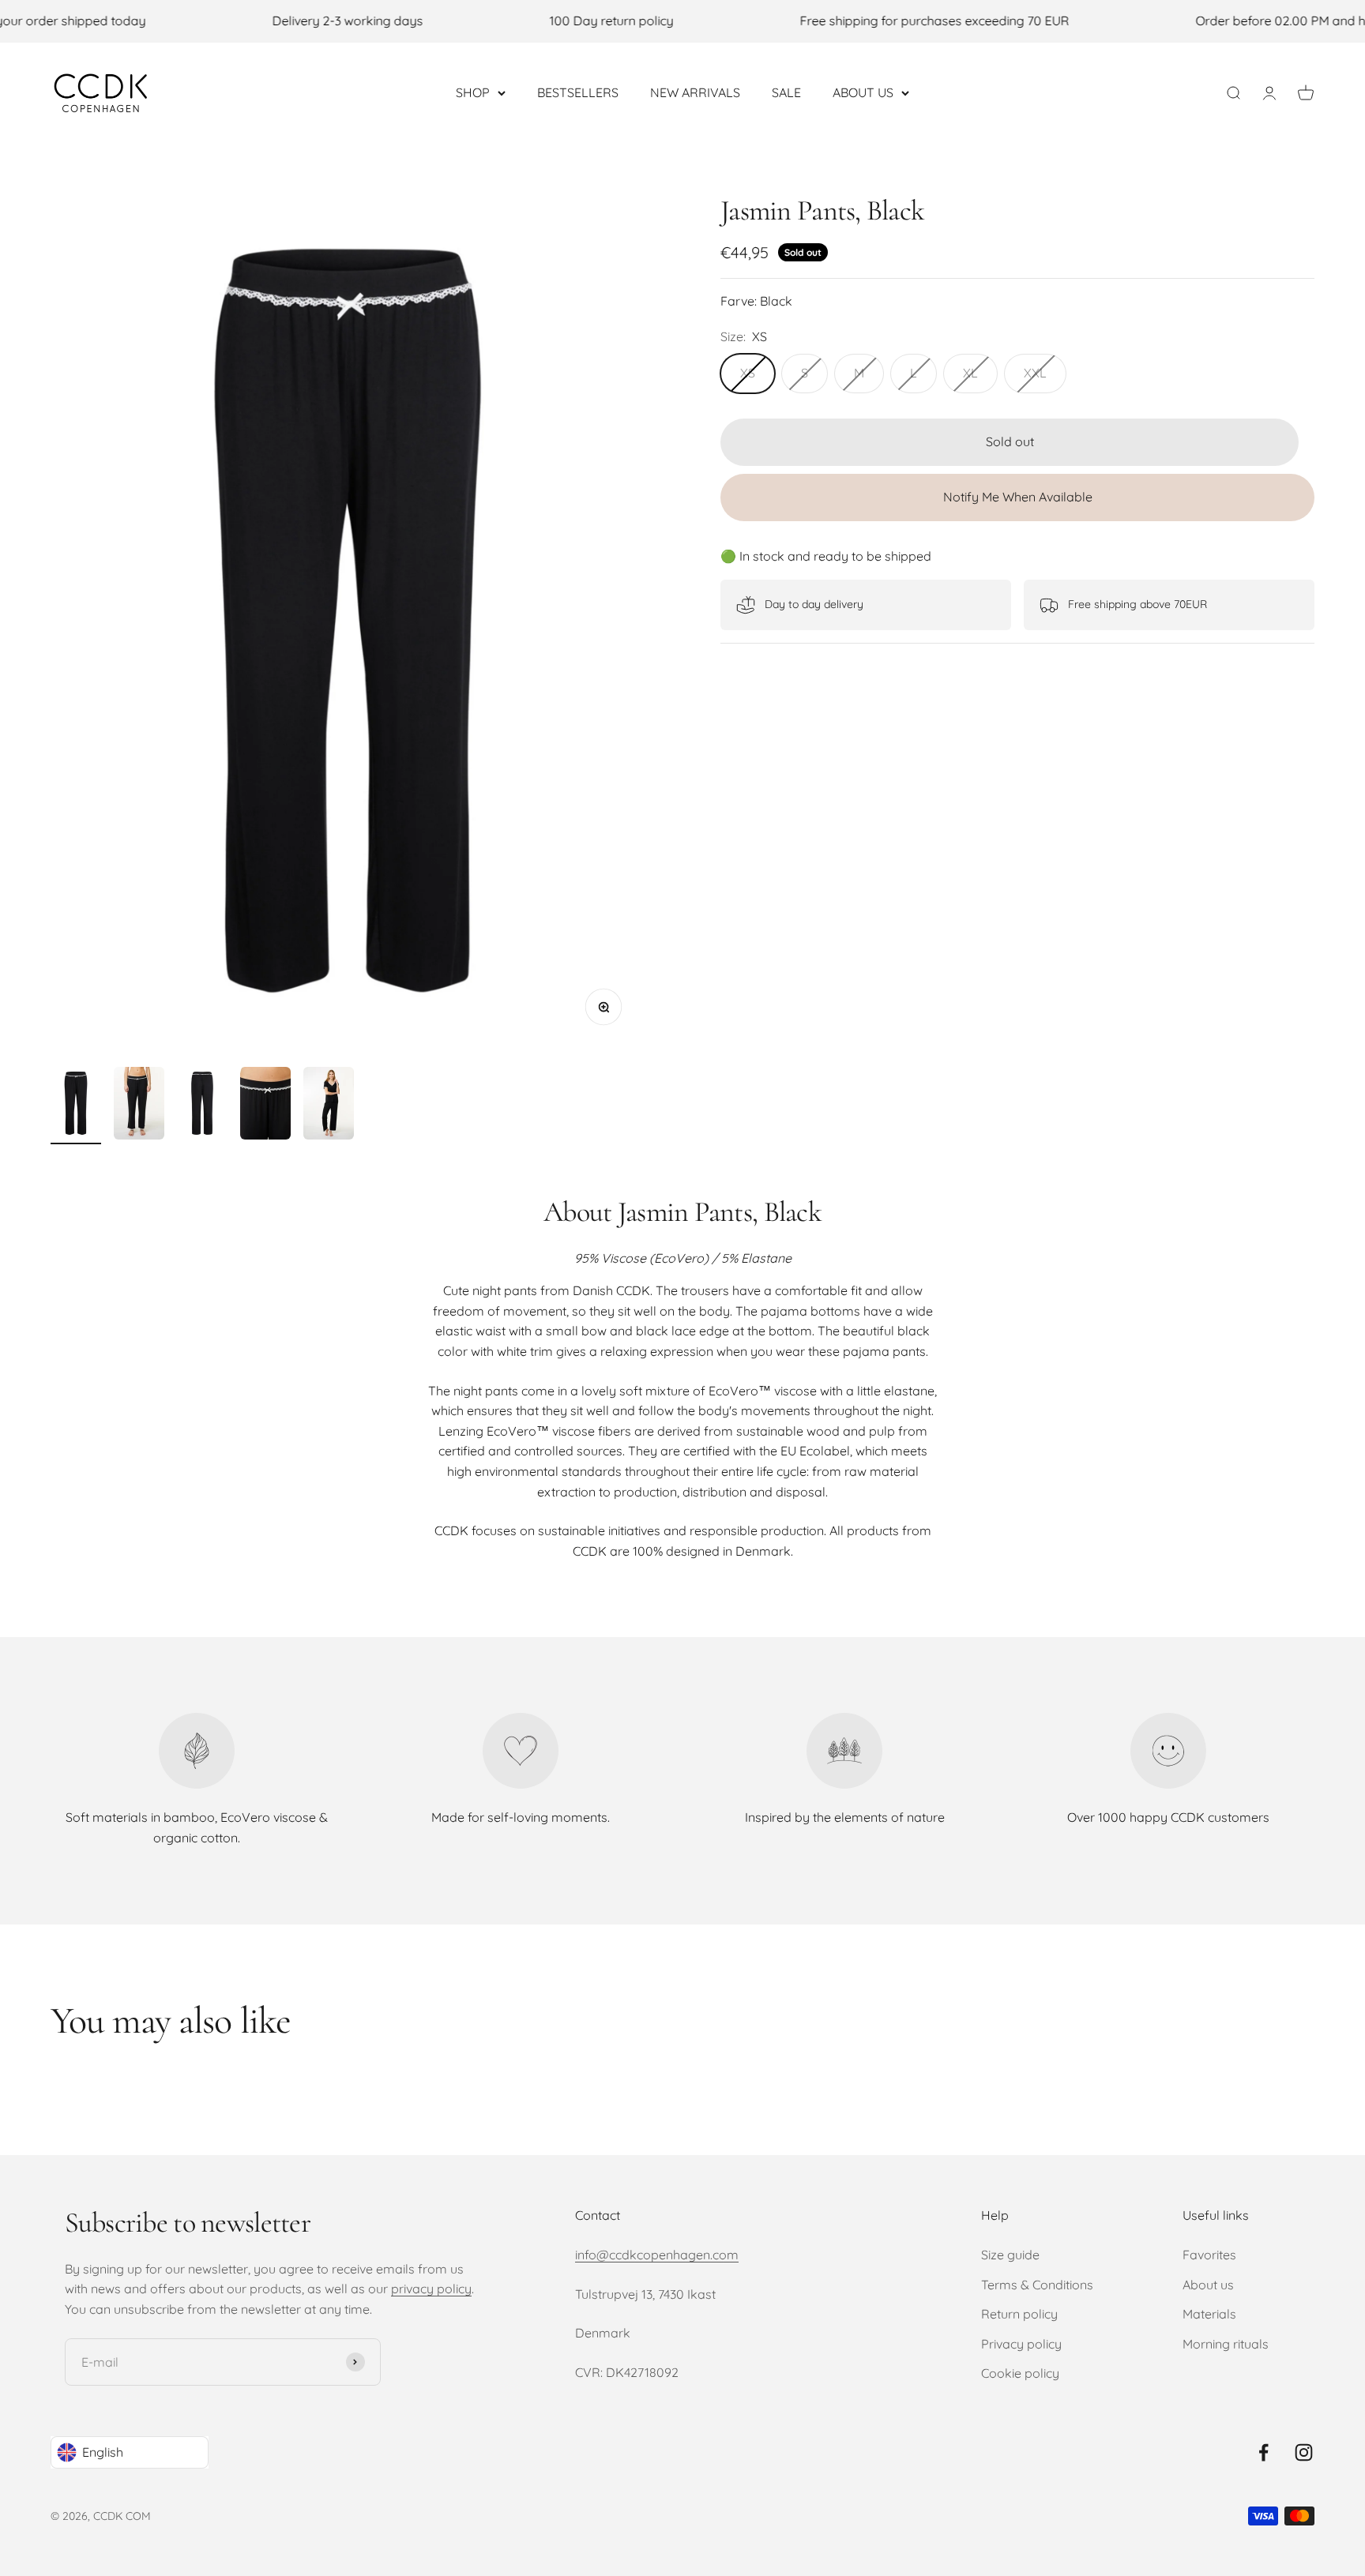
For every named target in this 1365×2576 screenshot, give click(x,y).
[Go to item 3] (202, 1106)
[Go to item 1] (76, 1106)
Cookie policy (1020, 2373)
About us (1208, 2285)
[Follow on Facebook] (1263, 2452)
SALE (786, 92)
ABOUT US (863, 92)
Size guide (1010, 2255)
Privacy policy (1021, 2344)
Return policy (1019, 2314)
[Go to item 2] (139, 1106)
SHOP (473, 92)
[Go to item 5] (329, 1106)
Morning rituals (1226, 2344)
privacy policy (431, 2289)
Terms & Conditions (1037, 2285)
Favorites (1209, 2255)
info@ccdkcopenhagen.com (657, 2255)
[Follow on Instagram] (1304, 2452)
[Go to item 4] (265, 1106)
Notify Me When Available (1018, 497)
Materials (1209, 2314)
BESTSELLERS (578, 92)
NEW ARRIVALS (695, 92)
